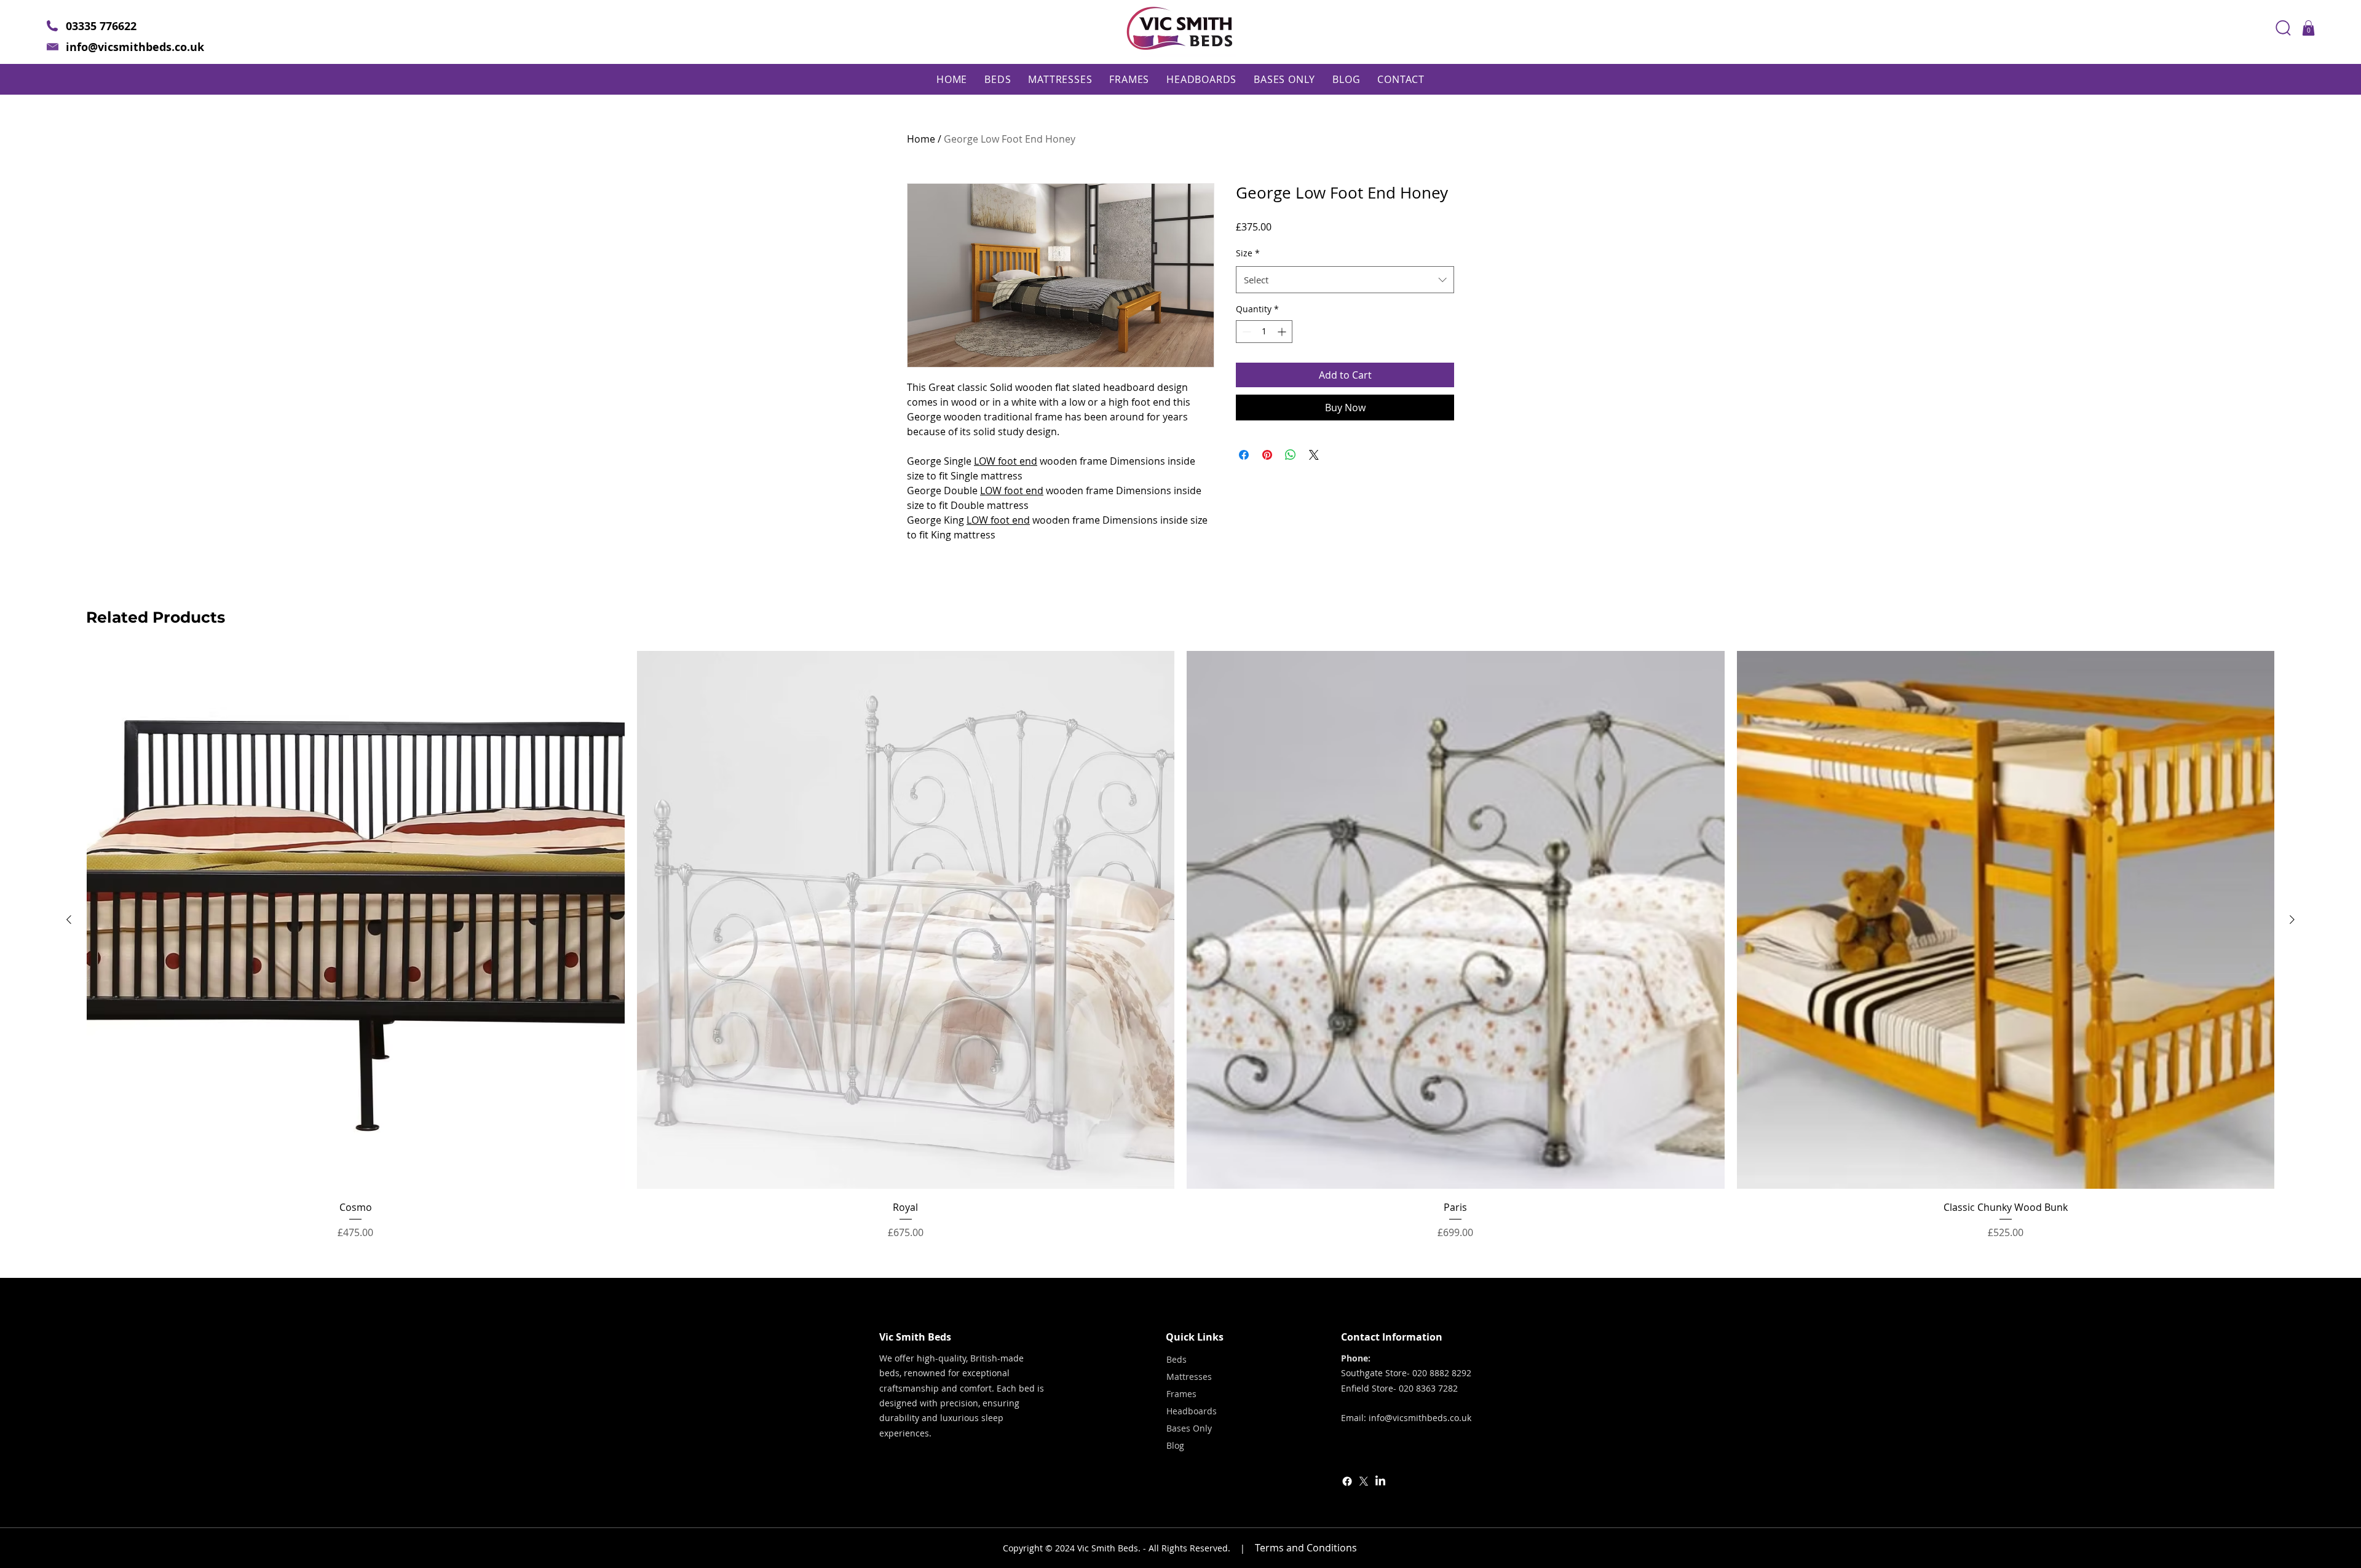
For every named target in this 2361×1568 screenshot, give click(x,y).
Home (921, 139)
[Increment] (1283, 332)
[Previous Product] (69, 920)
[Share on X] (1314, 455)
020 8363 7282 (1428, 1388)
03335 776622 (101, 26)
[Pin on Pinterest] (1267, 455)
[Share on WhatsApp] (1291, 455)
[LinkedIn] (1380, 1481)
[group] (1180, 945)
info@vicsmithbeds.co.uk (135, 47)
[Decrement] (1245, 332)
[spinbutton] (1264, 332)
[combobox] (1345, 280)
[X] (1364, 1481)
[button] (2308, 28)
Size (1248, 253)
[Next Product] (2292, 920)
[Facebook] (1347, 1481)
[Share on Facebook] (1244, 455)
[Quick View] (356, 920)
